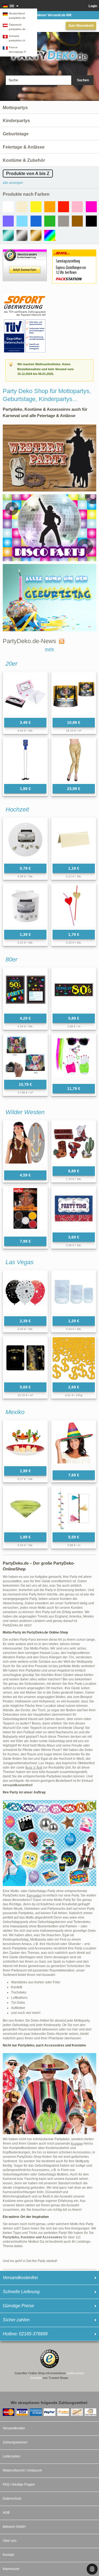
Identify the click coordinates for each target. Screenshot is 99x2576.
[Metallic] (8, 235)
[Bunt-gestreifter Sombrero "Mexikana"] (74, 1444)
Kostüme (77, 2143)
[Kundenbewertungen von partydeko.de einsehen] (25, 252)
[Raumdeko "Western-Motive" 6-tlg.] (74, 1142)
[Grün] (50, 221)
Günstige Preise (18, 2306)
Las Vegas (20, 1262)
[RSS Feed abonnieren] (60, 641)
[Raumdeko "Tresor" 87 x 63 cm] (25, 1358)
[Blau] (36, 221)
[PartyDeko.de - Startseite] (50, 53)
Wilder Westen (25, 1112)
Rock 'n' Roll (34, 1768)
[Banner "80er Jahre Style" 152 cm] (74, 990)
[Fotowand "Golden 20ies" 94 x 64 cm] (74, 694)
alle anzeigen (13, 183)
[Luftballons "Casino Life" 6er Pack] (25, 1292)
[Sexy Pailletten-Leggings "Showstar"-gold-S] (74, 760)
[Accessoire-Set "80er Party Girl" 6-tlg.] (74, 1058)
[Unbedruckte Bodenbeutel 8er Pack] (74, 1292)
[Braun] (77, 221)
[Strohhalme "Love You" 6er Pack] (74, 906)
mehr (50, 649)
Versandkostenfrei (20, 2278)
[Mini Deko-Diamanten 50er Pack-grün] (25, 1508)
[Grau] (64, 221)
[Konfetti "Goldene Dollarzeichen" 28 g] (74, 1358)
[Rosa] (77, 207)
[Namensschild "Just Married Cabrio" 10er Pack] (25, 840)
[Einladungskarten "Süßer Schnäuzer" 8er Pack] (25, 694)
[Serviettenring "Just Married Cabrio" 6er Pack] (25, 906)
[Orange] (50, 207)
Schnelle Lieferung (21, 2292)
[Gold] (36, 235)
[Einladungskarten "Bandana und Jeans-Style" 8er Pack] (74, 1208)
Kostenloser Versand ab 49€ (50, 15)
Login (93, 6)
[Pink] (91, 207)
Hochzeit (17, 809)
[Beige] (22, 207)
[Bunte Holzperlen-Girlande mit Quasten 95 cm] (74, 1508)
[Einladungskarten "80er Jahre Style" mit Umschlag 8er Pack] (25, 990)
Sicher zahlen (16, 2320)
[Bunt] (50, 235)
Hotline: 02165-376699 (25, 2334)
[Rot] (64, 207)
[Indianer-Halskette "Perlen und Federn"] (25, 1144)
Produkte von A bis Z (28, 174)
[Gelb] (36, 207)
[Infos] (25, 297)
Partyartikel (34, 1895)
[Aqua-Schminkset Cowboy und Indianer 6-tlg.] (25, 1211)
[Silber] (22, 235)
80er (11, 959)
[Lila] (8, 221)
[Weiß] (8, 207)
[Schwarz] (91, 221)
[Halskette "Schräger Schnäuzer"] (25, 760)
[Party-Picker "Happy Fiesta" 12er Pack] (25, 1442)
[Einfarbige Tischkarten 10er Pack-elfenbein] (74, 840)
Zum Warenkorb (81, 26)
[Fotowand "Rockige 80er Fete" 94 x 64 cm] (25, 1056)
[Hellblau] (22, 221)
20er (11, 664)
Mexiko (15, 1412)
